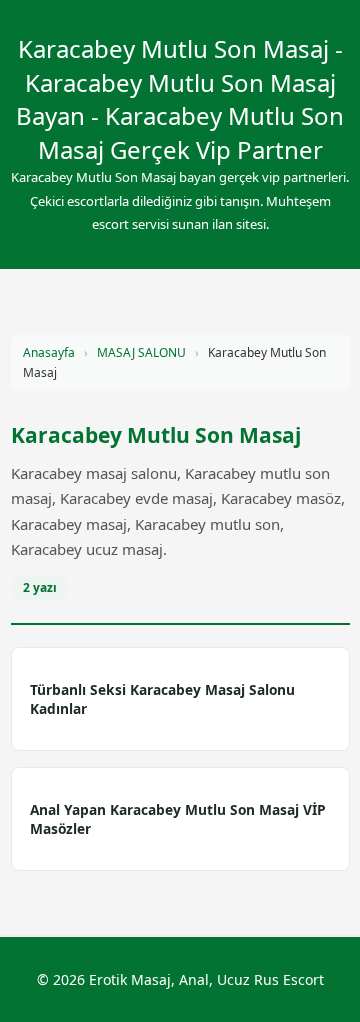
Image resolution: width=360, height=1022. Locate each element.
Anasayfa (49, 352)
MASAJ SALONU (141, 352)
